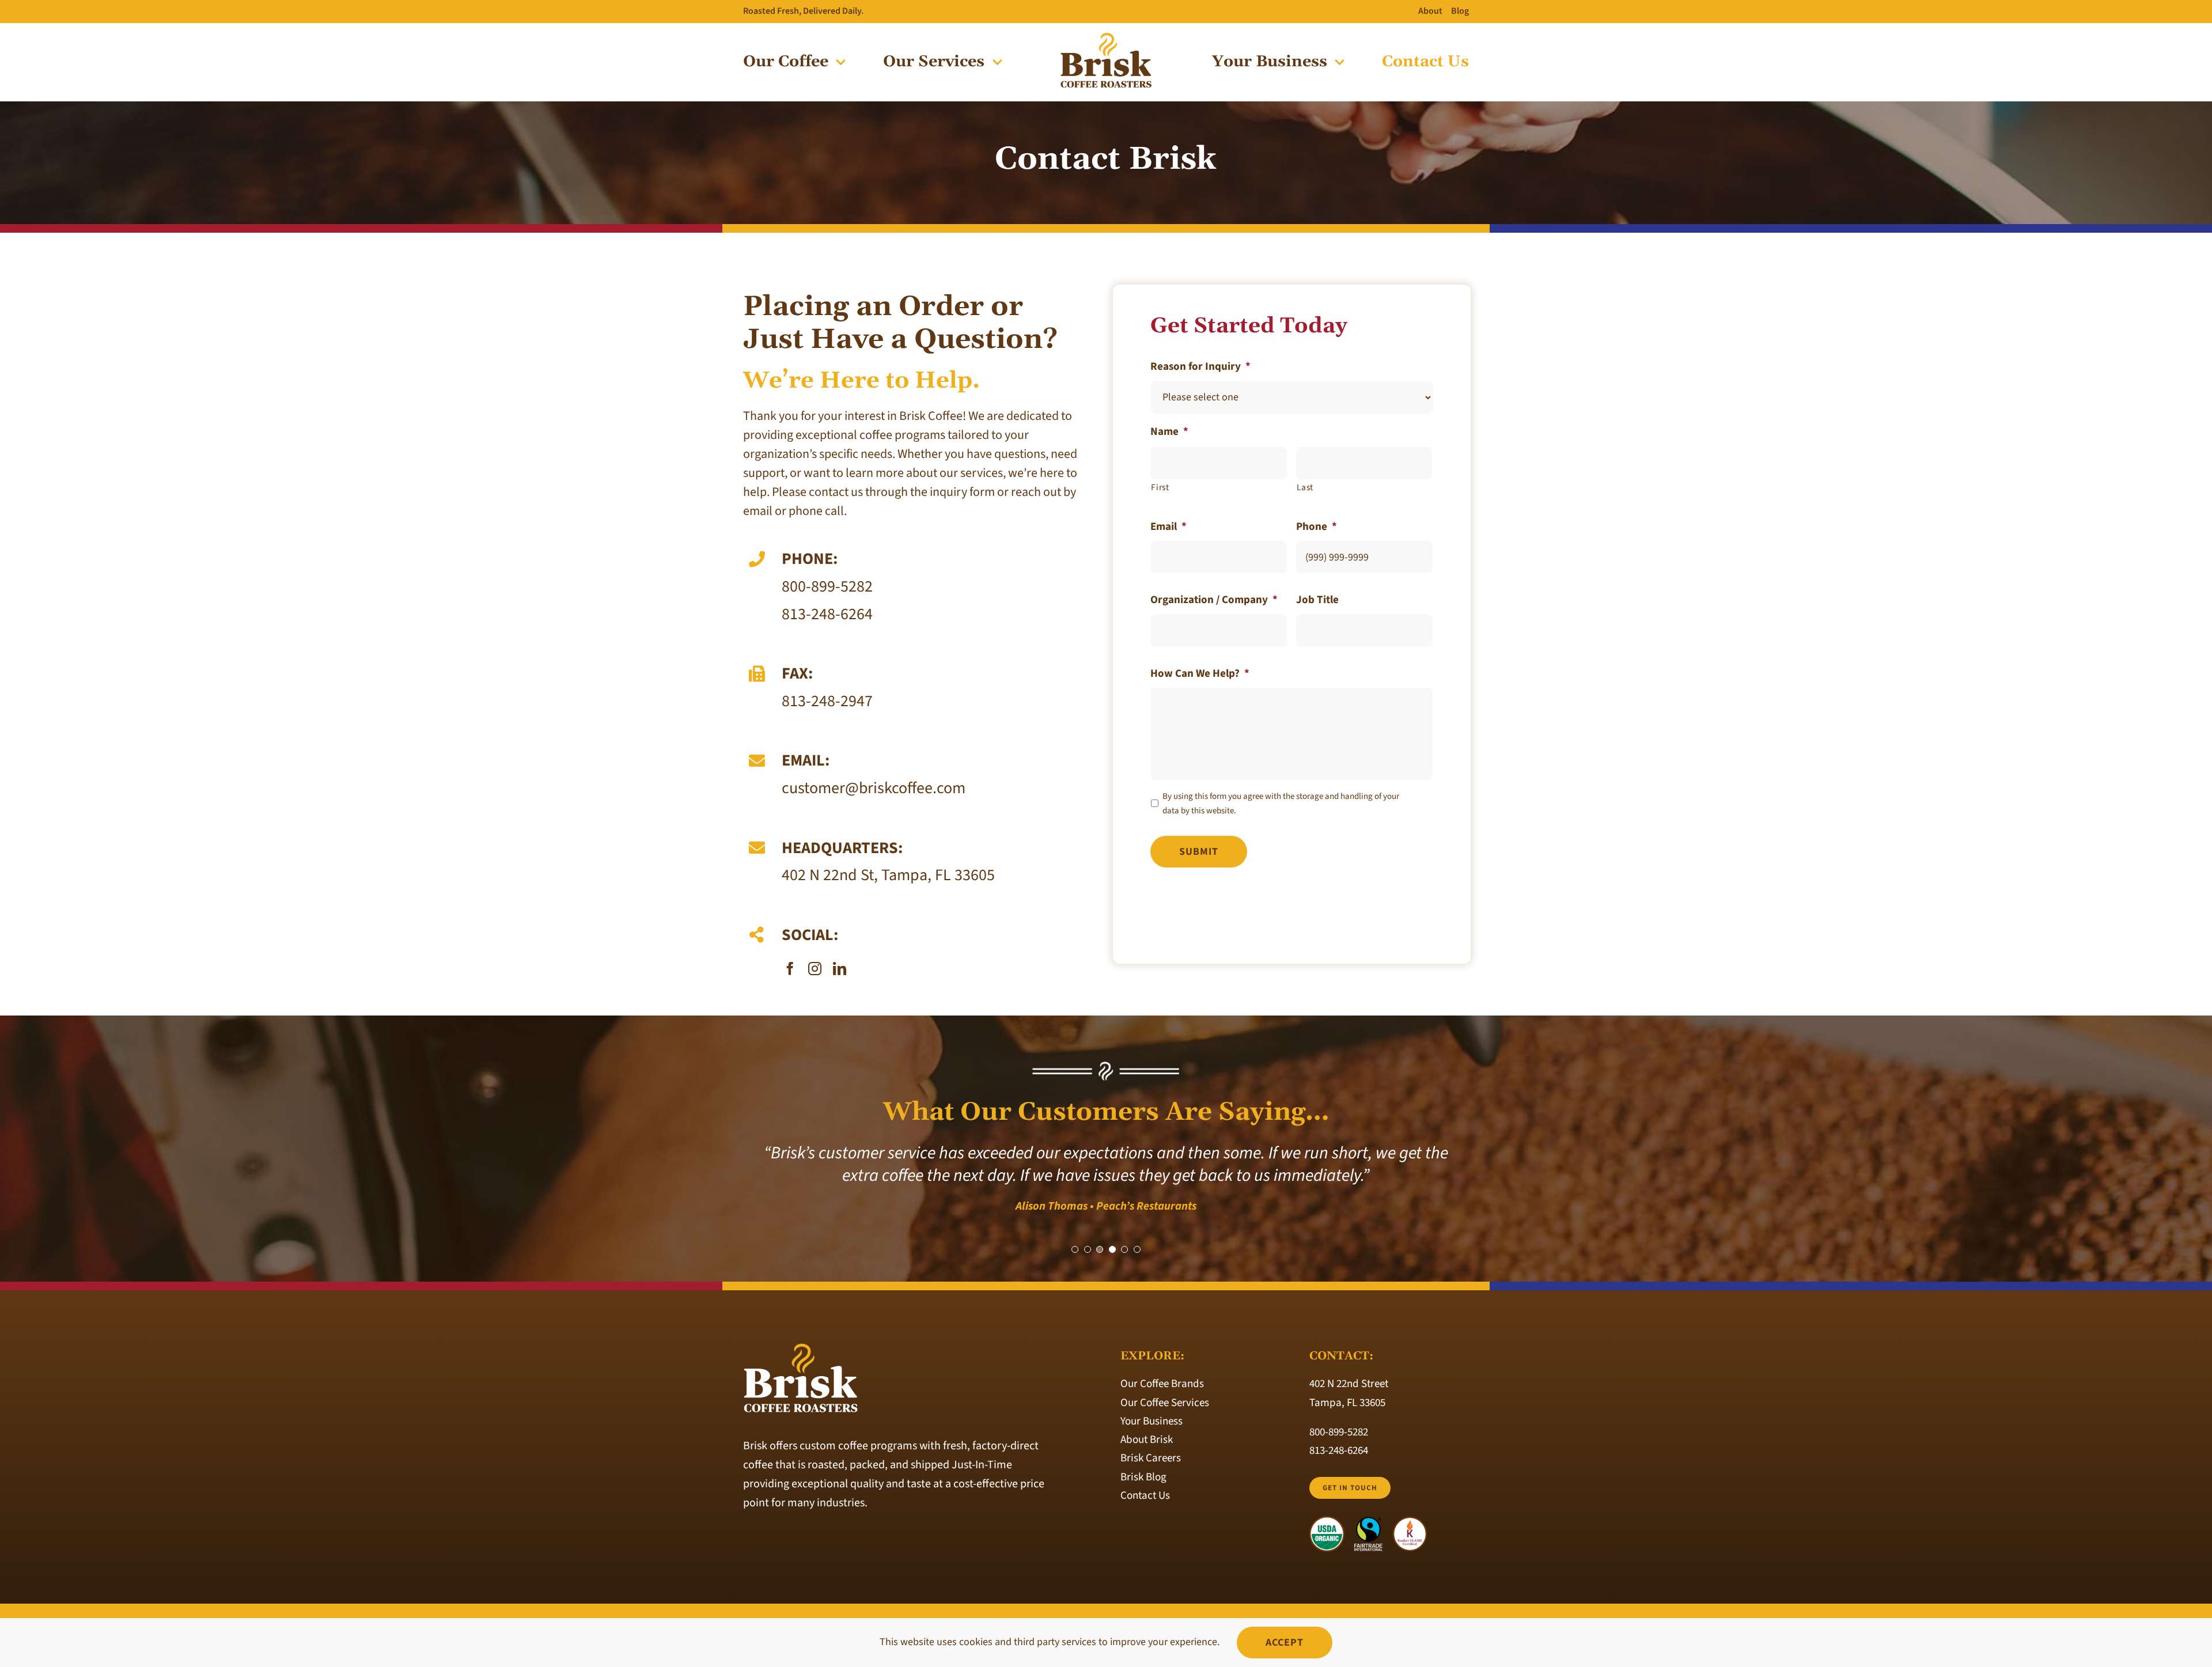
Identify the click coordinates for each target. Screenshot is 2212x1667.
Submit (1199, 852)
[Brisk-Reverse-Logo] (801, 1348)
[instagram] (815, 969)
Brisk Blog (1143, 1477)
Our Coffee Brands (1162, 1384)
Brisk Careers (1151, 1458)
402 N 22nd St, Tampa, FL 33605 (888, 875)
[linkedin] (840, 969)
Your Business (1152, 1421)
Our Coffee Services (1165, 1403)
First (1160, 487)
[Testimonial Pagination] (1075, 1249)
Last (1305, 487)
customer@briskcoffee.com (874, 788)
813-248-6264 (827, 614)
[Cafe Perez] (1106, 37)
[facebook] (790, 969)
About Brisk (1147, 1440)
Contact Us (1145, 1496)
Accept (1285, 1643)
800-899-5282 (827, 586)
